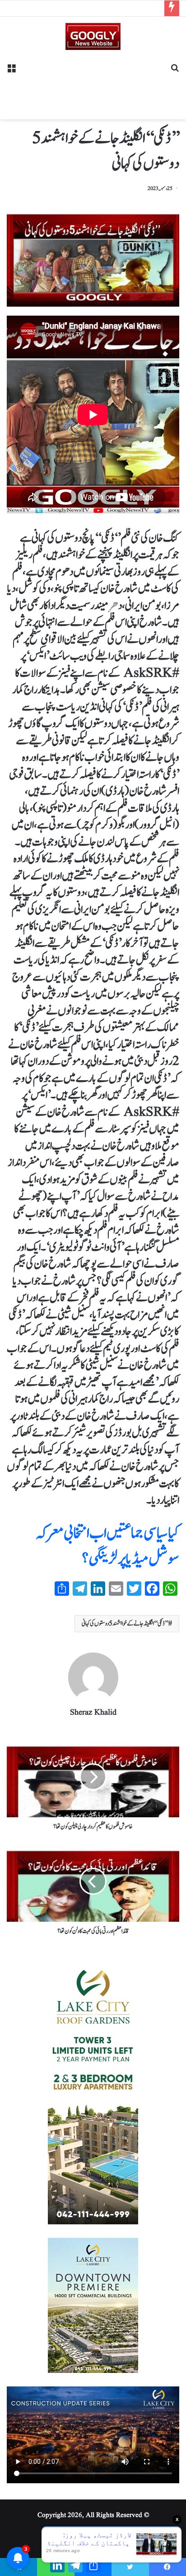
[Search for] (175, 71)
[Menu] (11, 71)
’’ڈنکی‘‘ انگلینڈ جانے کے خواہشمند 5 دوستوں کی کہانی (125, 1624)
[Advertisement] (93, 81)
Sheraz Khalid (93, 1713)
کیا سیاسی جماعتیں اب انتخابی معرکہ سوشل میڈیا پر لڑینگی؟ (107, 1546)
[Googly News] (93, 36)
